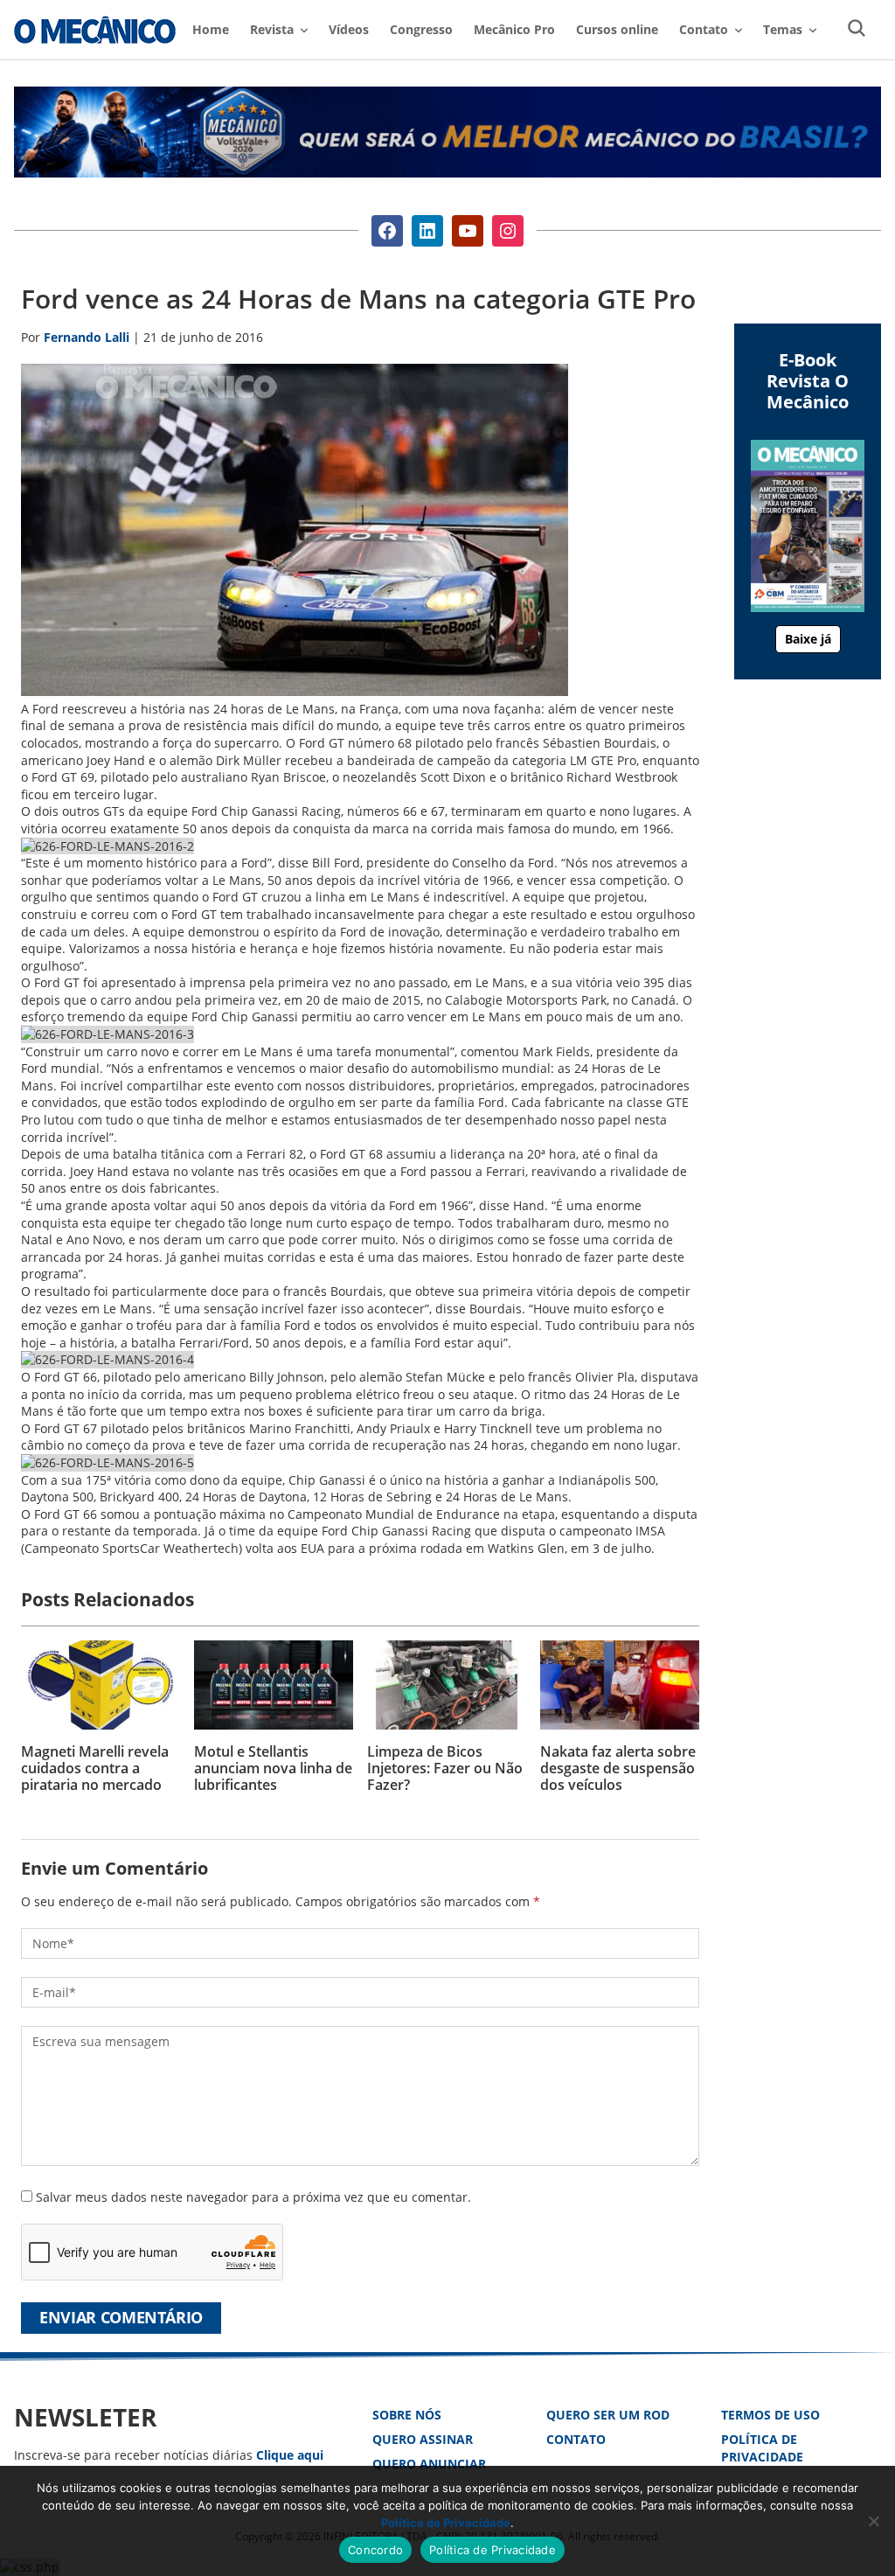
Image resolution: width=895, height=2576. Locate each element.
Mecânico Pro (514, 29)
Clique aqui (290, 2455)
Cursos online (617, 29)
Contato (576, 2439)
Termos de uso (770, 2415)
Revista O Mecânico (95, 30)
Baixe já (808, 639)
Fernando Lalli (87, 337)
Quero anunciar (429, 2464)
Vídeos (349, 29)
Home (211, 29)
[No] (873, 2521)
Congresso (421, 29)
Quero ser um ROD (608, 2415)
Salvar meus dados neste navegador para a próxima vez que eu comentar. (253, 2197)
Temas (783, 29)
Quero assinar (423, 2439)
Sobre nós (407, 2415)
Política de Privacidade (762, 2448)
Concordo (375, 2550)
